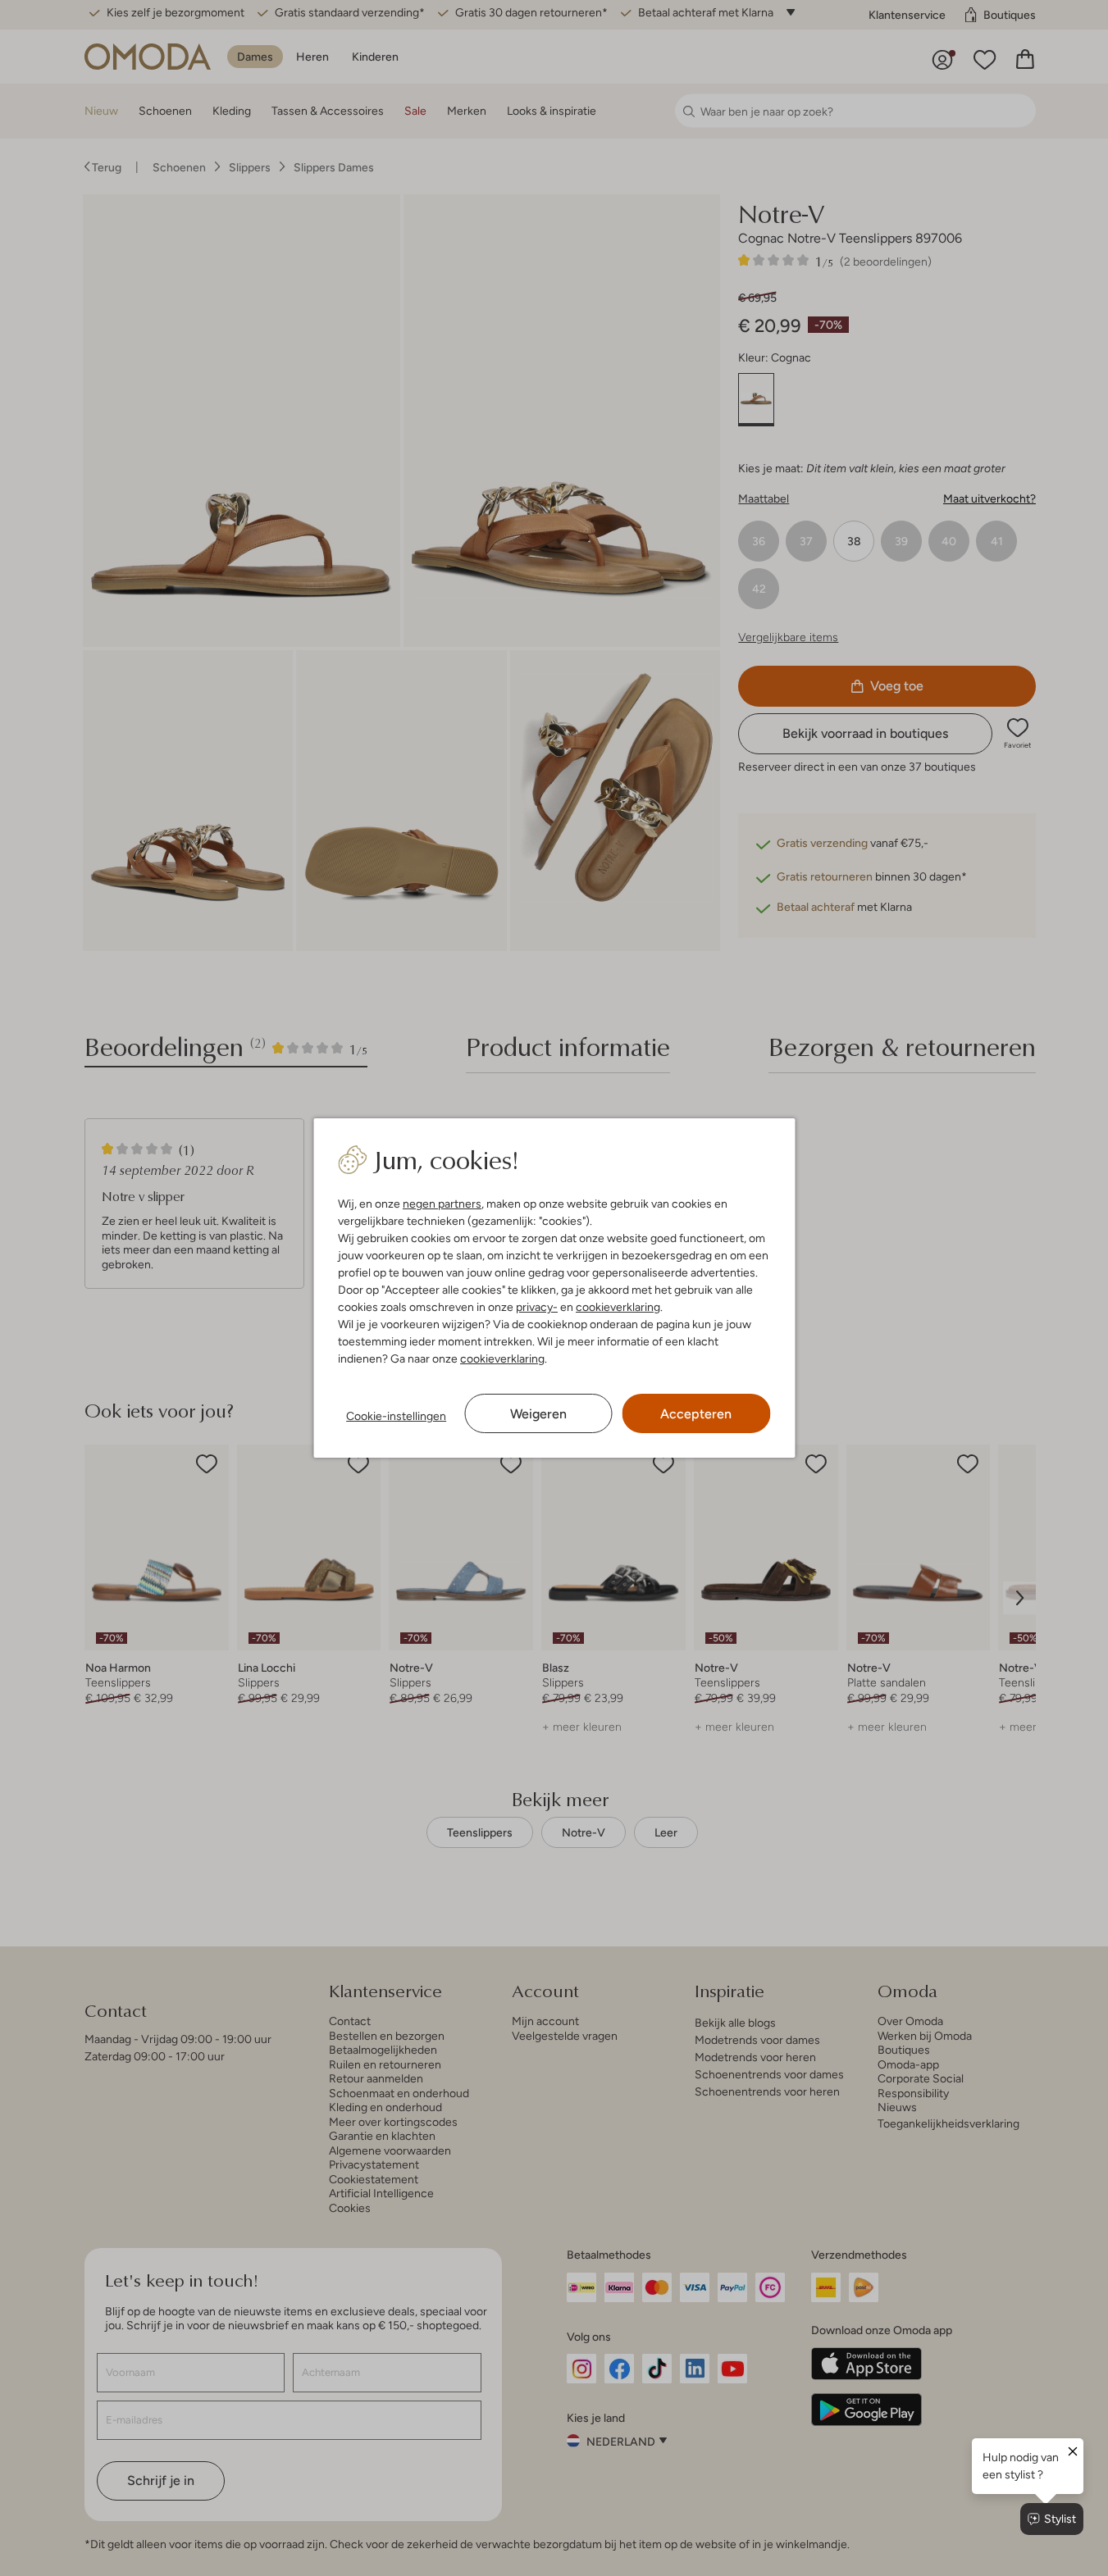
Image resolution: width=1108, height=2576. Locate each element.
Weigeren (538, 1414)
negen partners (442, 1204)
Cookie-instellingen (396, 1416)
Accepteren (696, 1414)
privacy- (537, 1307)
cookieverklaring (618, 1307)
